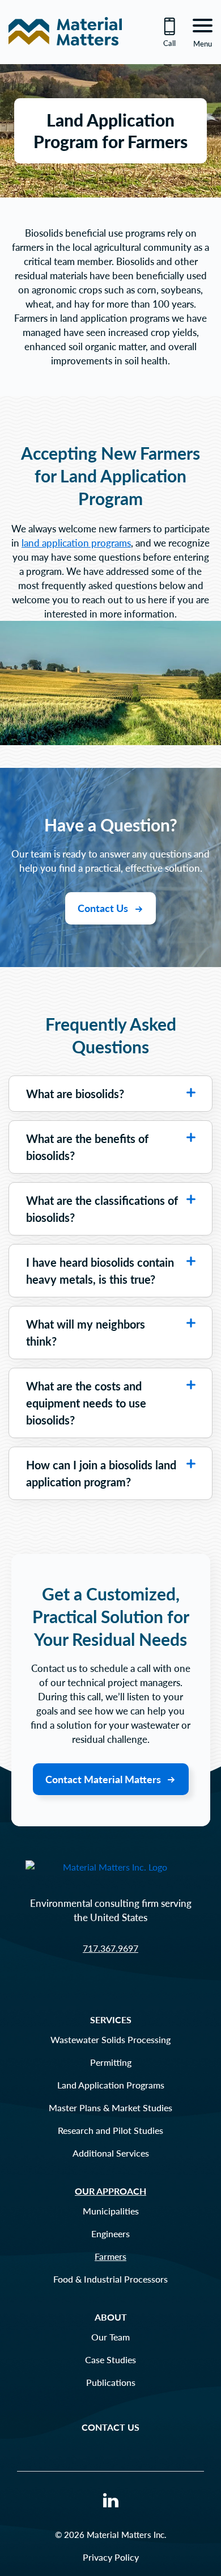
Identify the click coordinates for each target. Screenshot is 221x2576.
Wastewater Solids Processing (110, 2039)
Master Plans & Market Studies (110, 2108)
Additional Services (111, 2153)
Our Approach (110, 2191)
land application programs (76, 543)
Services (111, 2020)
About (111, 2317)
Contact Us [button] (104, 908)
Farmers (110, 2256)
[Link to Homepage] (65, 53)
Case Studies (110, 2359)
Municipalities (111, 2211)
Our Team (110, 2337)
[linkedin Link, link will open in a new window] (111, 2502)
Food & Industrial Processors (110, 2279)
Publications (111, 2382)
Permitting (111, 2062)
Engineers (110, 2233)
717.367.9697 (110, 1948)
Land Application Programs (111, 2085)
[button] (191, 1092)
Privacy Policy (111, 2557)
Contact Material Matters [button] (104, 1779)
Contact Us (110, 2427)
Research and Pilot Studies (110, 2130)
